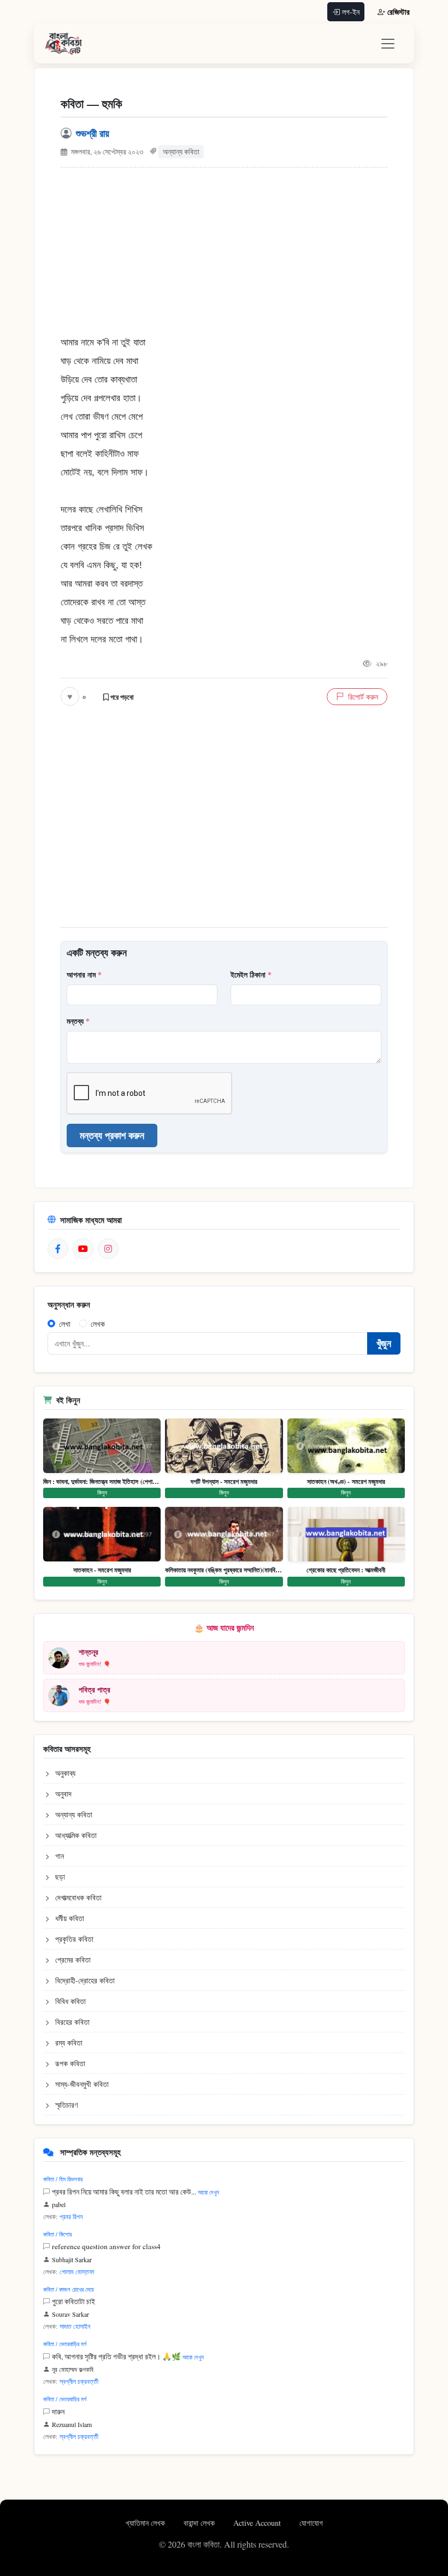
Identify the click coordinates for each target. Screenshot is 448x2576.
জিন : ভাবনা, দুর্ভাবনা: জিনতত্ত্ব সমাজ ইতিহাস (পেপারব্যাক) (102, 1482)
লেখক (98, 1324)
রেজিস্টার (399, 12)
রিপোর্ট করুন (363, 697)
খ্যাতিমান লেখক (146, 2523)
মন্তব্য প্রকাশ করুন (112, 1135)
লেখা (65, 1324)
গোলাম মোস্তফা (77, 2271)
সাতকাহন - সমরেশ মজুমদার (102, 1570)
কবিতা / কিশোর (57, 2234)
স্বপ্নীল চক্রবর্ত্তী (79, 2381)
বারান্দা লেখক (200, 2523)
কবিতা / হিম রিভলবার (63, 2179)
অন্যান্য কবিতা (181, 152)
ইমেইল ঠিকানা (251, 974)
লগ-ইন (351, 12)
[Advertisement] (224, 257)
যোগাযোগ (311, 2523)
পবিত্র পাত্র (95, 1689)
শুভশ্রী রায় (93, 133)
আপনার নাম (84, 974)
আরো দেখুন (208, 2192)
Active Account (258, 2523)
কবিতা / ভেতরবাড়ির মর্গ (65, 2344)
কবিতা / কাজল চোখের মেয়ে (69, 2289)
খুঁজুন (384, 1343)
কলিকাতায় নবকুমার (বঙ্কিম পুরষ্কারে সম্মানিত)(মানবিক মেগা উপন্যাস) (224, 1570)
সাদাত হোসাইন (75, 2326)
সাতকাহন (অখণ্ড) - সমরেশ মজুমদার (346, 1482)
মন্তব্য (78, 1021)
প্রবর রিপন (71, 2216)
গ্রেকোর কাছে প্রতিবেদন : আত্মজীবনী (346, 1570)
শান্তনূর (89, 1652)
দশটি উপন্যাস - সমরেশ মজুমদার (224, 1482)
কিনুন (102, 1492)
